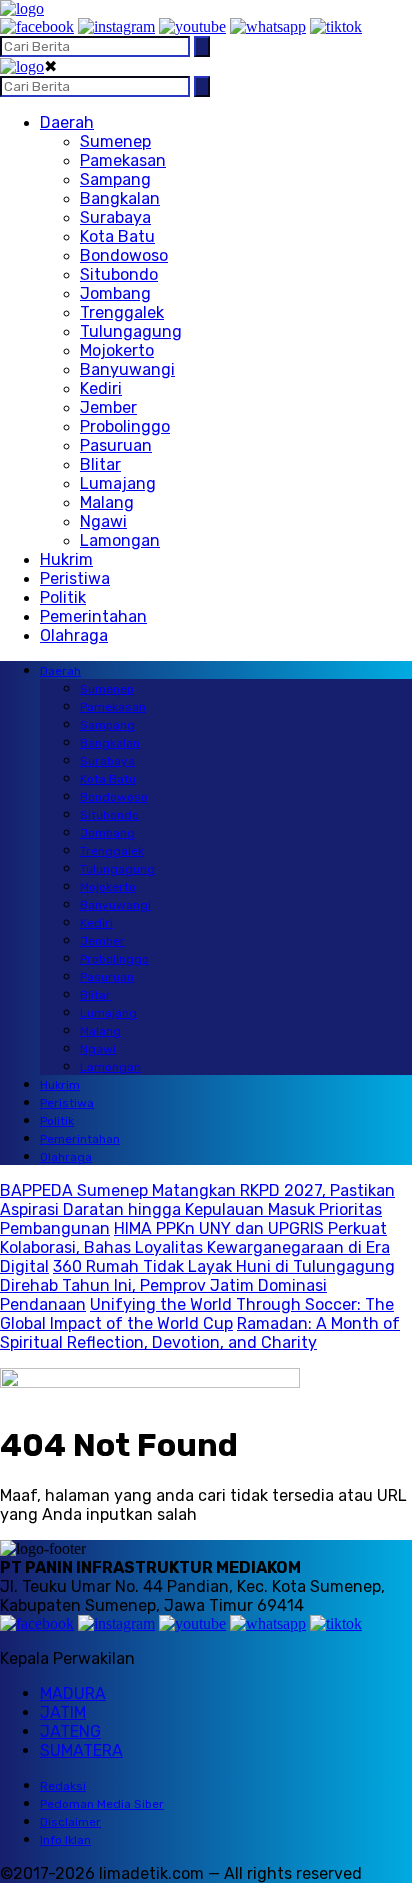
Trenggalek (122, 312)
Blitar (100, 464)
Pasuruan (116, 445)
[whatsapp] (268, 26)
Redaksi (63, 1786)
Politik (63, 597)
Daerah (67, 122)
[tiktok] (336, 26)
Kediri (101, 388)
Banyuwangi (127, 369)
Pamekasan (123, 160)
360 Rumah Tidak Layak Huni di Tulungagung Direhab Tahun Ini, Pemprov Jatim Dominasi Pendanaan (197, 1285)
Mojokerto (117, 350)
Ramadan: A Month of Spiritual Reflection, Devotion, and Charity (200, 1333)
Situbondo (119, 274)
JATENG (70, 1731)
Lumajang (118, 483)
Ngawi (103, 521)
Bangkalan (120, 198)
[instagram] (116, 26)
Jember (108, 407)
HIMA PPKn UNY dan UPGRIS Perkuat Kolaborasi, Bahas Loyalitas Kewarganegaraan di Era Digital (195, 1247)
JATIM (63, 1712)
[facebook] (37, 26)
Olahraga (74, 635)
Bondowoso (124, 255)
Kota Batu (117, 236)
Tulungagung (131, 331)
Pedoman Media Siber (102, 1804)
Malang (107, 502)
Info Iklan (65, 1840)
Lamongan (120, 540)
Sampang (115, 179)
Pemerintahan (93, 616)
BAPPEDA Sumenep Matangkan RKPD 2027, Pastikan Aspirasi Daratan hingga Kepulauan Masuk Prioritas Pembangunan (197, 1209)
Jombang (115, 293)
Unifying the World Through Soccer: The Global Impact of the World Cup (197, 1314)
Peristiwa (75, 578)
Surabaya (115, 217)
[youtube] (192, 26)
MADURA (73, 1693)
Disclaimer (70, 1822)
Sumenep (115, 141)
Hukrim (66, 559)
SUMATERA (81, 1750)
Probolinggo (125, 426)
